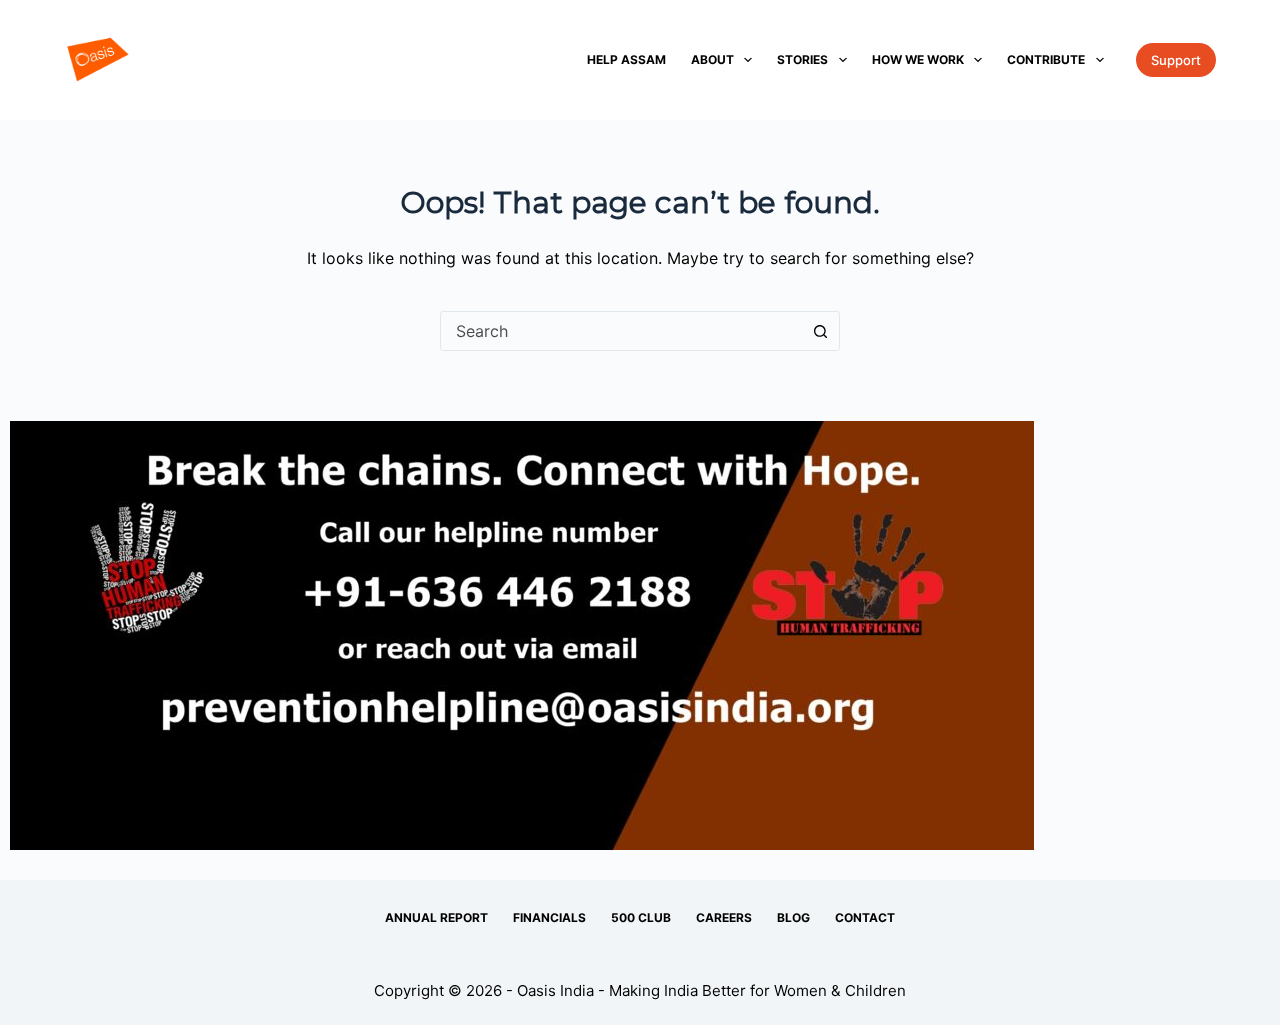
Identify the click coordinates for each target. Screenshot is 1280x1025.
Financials (549, 917)
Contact (865, 917)
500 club (641, 917)
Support (1176, 60)
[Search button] (820, 331)
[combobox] (621, 331)
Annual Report (436, 917)
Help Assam (626, 59)
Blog (793, 917)
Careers (724, 917)
